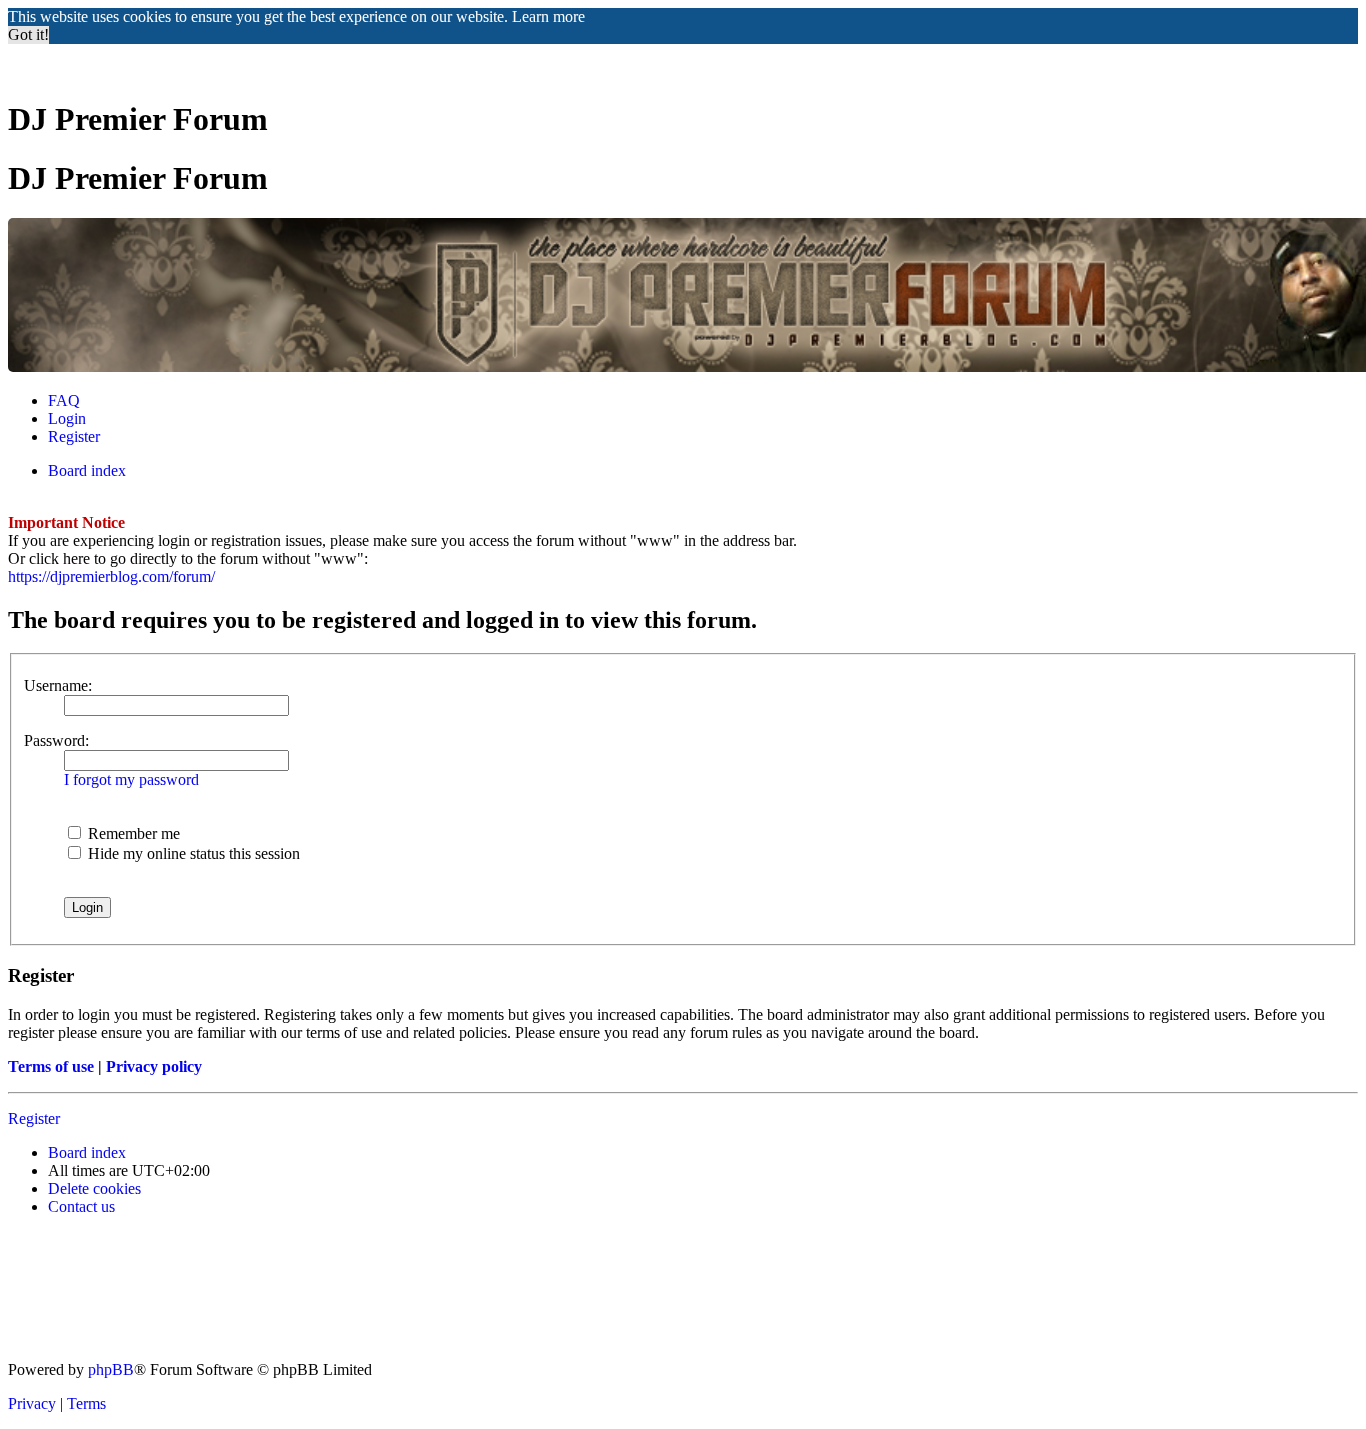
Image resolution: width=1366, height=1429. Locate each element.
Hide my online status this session (192, 853)
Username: (58, 685)
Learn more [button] (548, 16)
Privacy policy (154, 1066)
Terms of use (51, 1066)
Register (34, 1118)
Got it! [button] (28, 34)
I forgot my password (131, 779)
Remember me (132, 833)
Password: (56, 740)
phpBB (111, 1369)
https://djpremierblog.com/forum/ (111, 576)
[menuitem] (64, 401)
